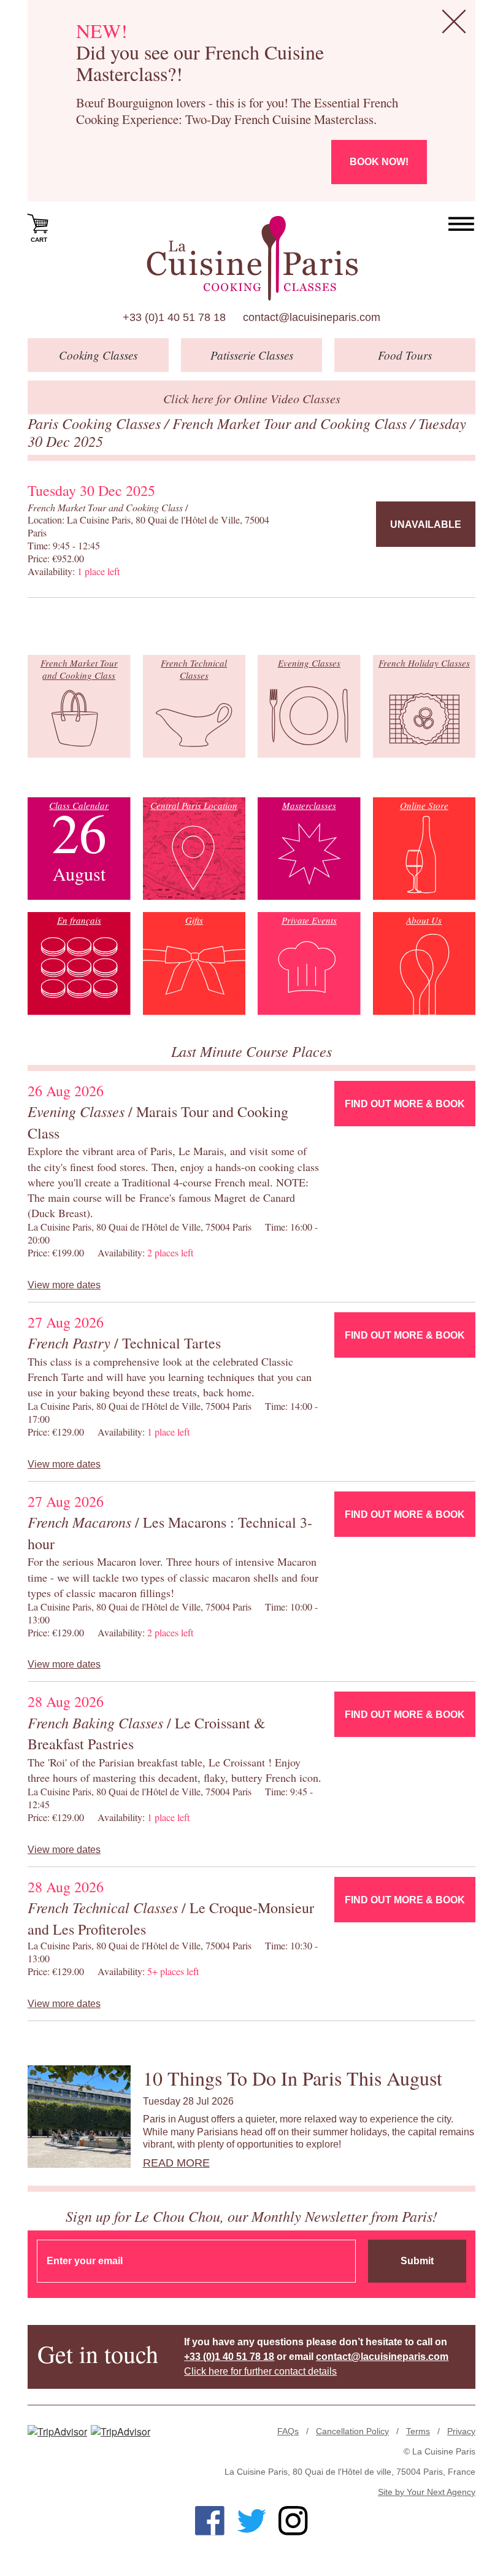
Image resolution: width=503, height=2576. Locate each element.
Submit (417, 2261)
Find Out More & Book (405, 1104)
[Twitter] (251, 2521)
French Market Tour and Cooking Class (291, 423)
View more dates (64, 1285)
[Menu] (462, 224)
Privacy (461, 2431)
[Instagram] (293, 2521)
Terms (418, 2431)
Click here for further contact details (260, 2371)
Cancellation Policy (352, 2431)
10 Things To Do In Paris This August (293, 2078)
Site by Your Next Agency (427, 2492)
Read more (176, 2163)
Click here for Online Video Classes (252, 398)
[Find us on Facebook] (210, 2521)
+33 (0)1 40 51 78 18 (174, 317)
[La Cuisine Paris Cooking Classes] (252, 258)
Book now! (379, 162)
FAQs (288, 2431)
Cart (39, 240)
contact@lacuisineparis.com (312, 317)
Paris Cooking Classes (96, 423)
